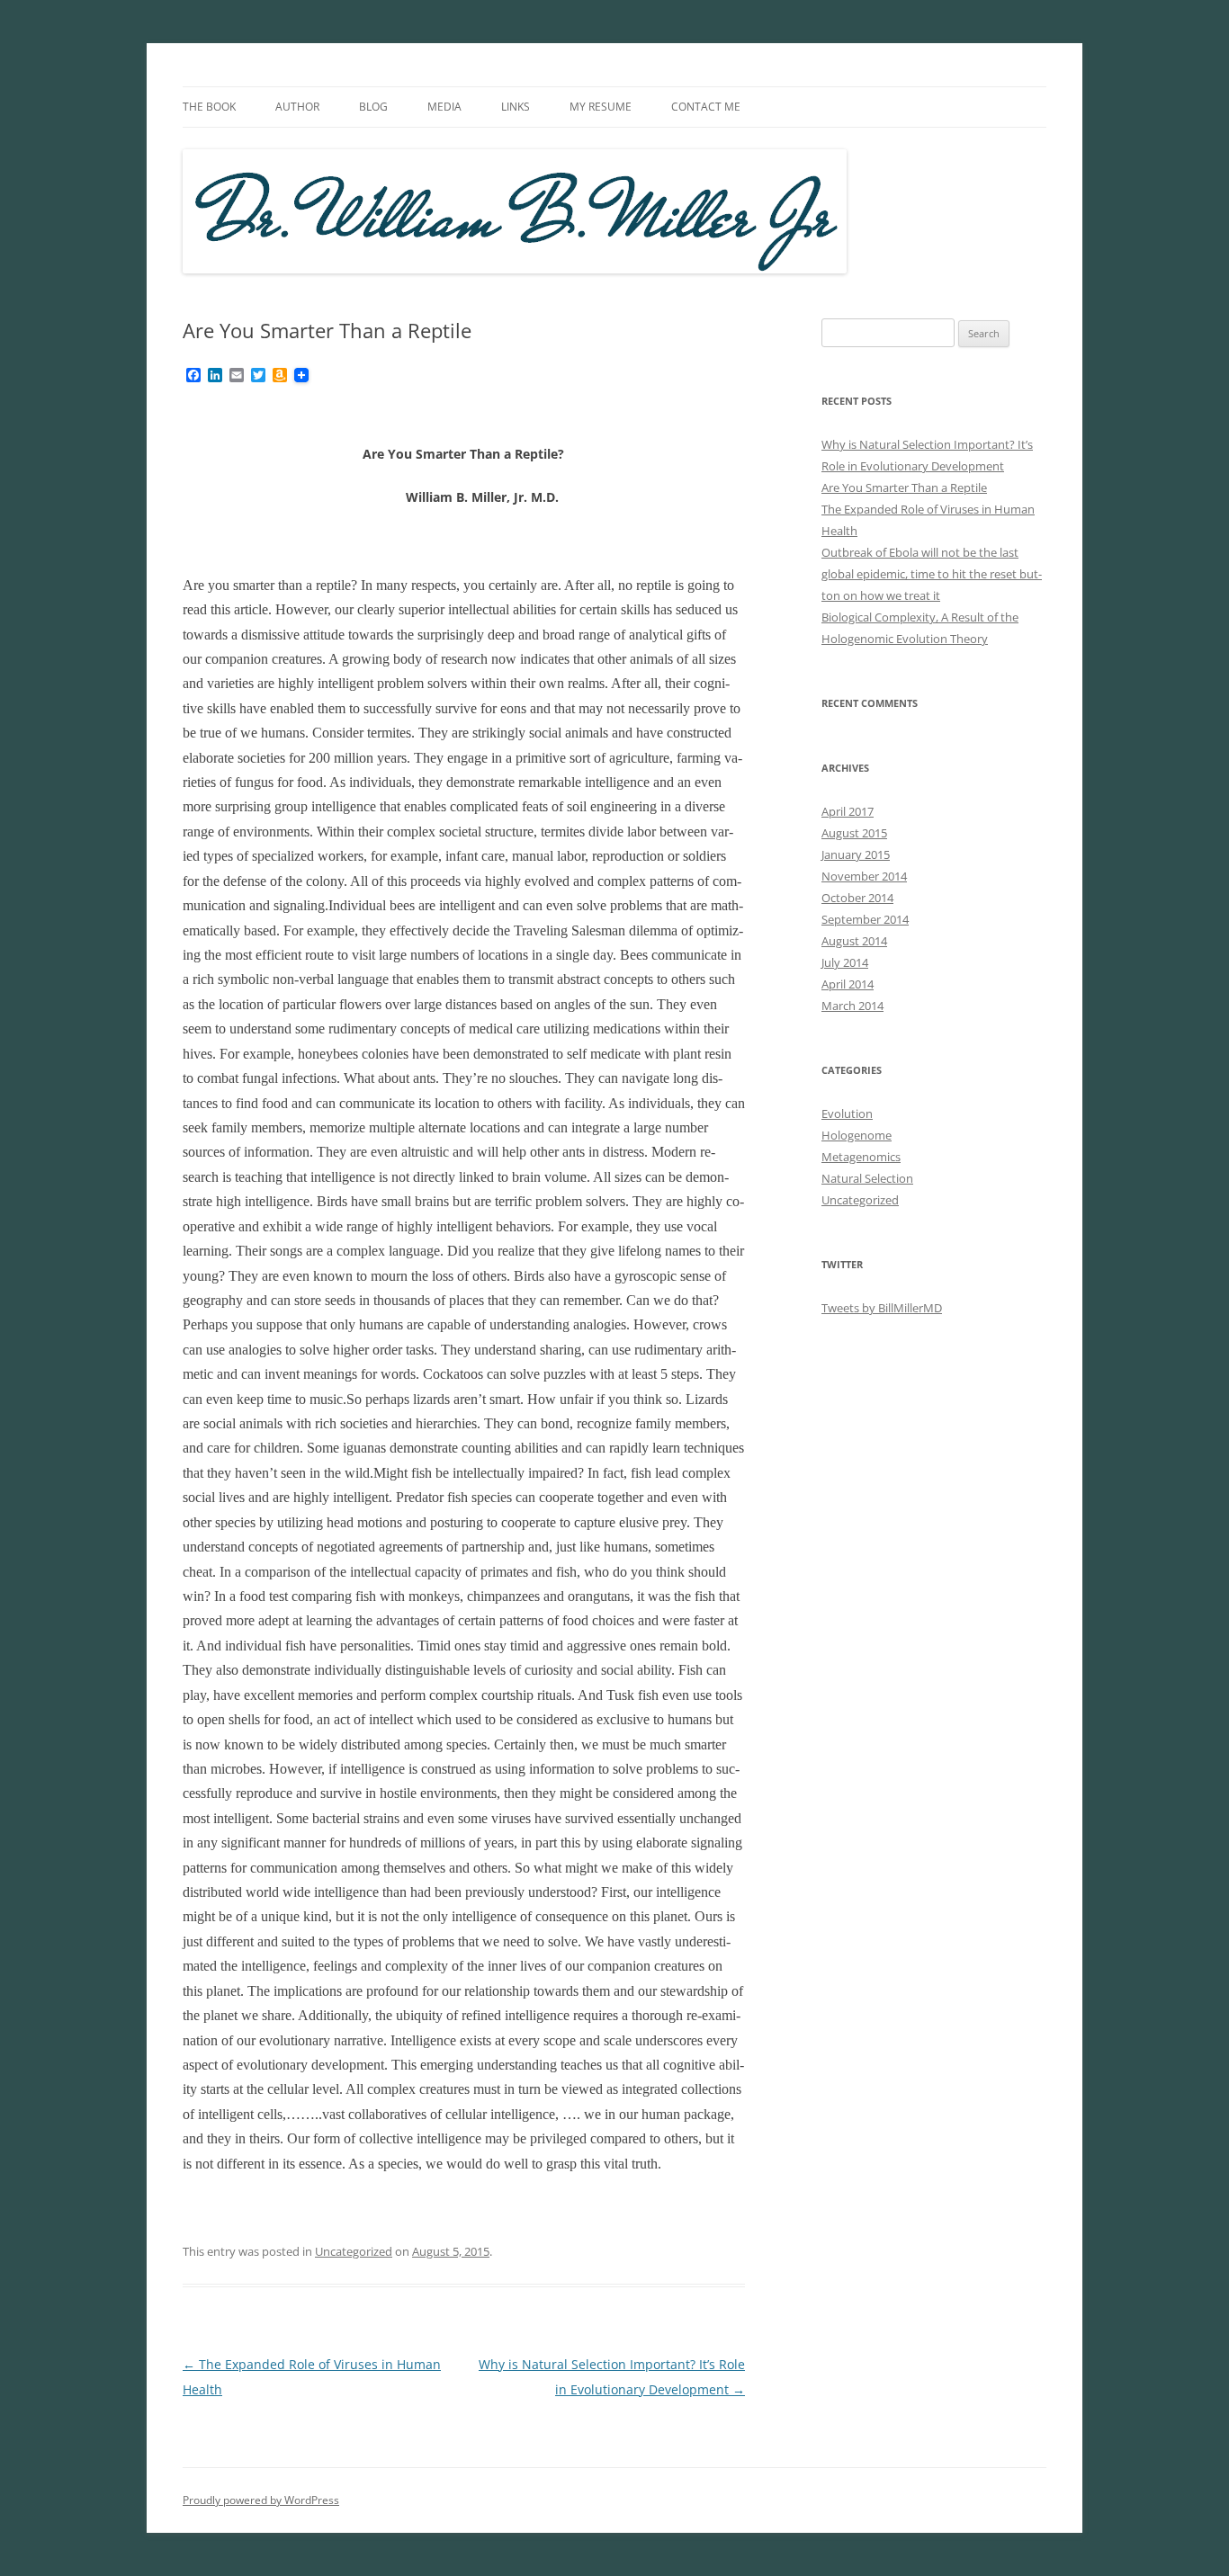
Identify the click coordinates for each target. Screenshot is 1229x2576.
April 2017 (848, 811)
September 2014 (865, 919)
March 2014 (852, 1006)
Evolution (847, 1114)
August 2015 (854, 833)
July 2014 (845, 962)
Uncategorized (354, 2251)
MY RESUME (601, 107)
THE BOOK (209, 107)
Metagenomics (861, 1157)
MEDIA (444, 107)
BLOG (373, 107)
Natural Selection (867, 1178)
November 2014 (864, 876)
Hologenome (857, 1135)
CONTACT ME (706, 107)
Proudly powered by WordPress (261, 2500)
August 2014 (854, 941)
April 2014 (848, 984)
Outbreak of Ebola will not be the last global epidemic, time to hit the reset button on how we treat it (932, 574)
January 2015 (856, 854)
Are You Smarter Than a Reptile (904, 487)
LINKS (516, 107)
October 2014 (857, 898)
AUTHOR (297, 107)
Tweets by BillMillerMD (882, 1308)
